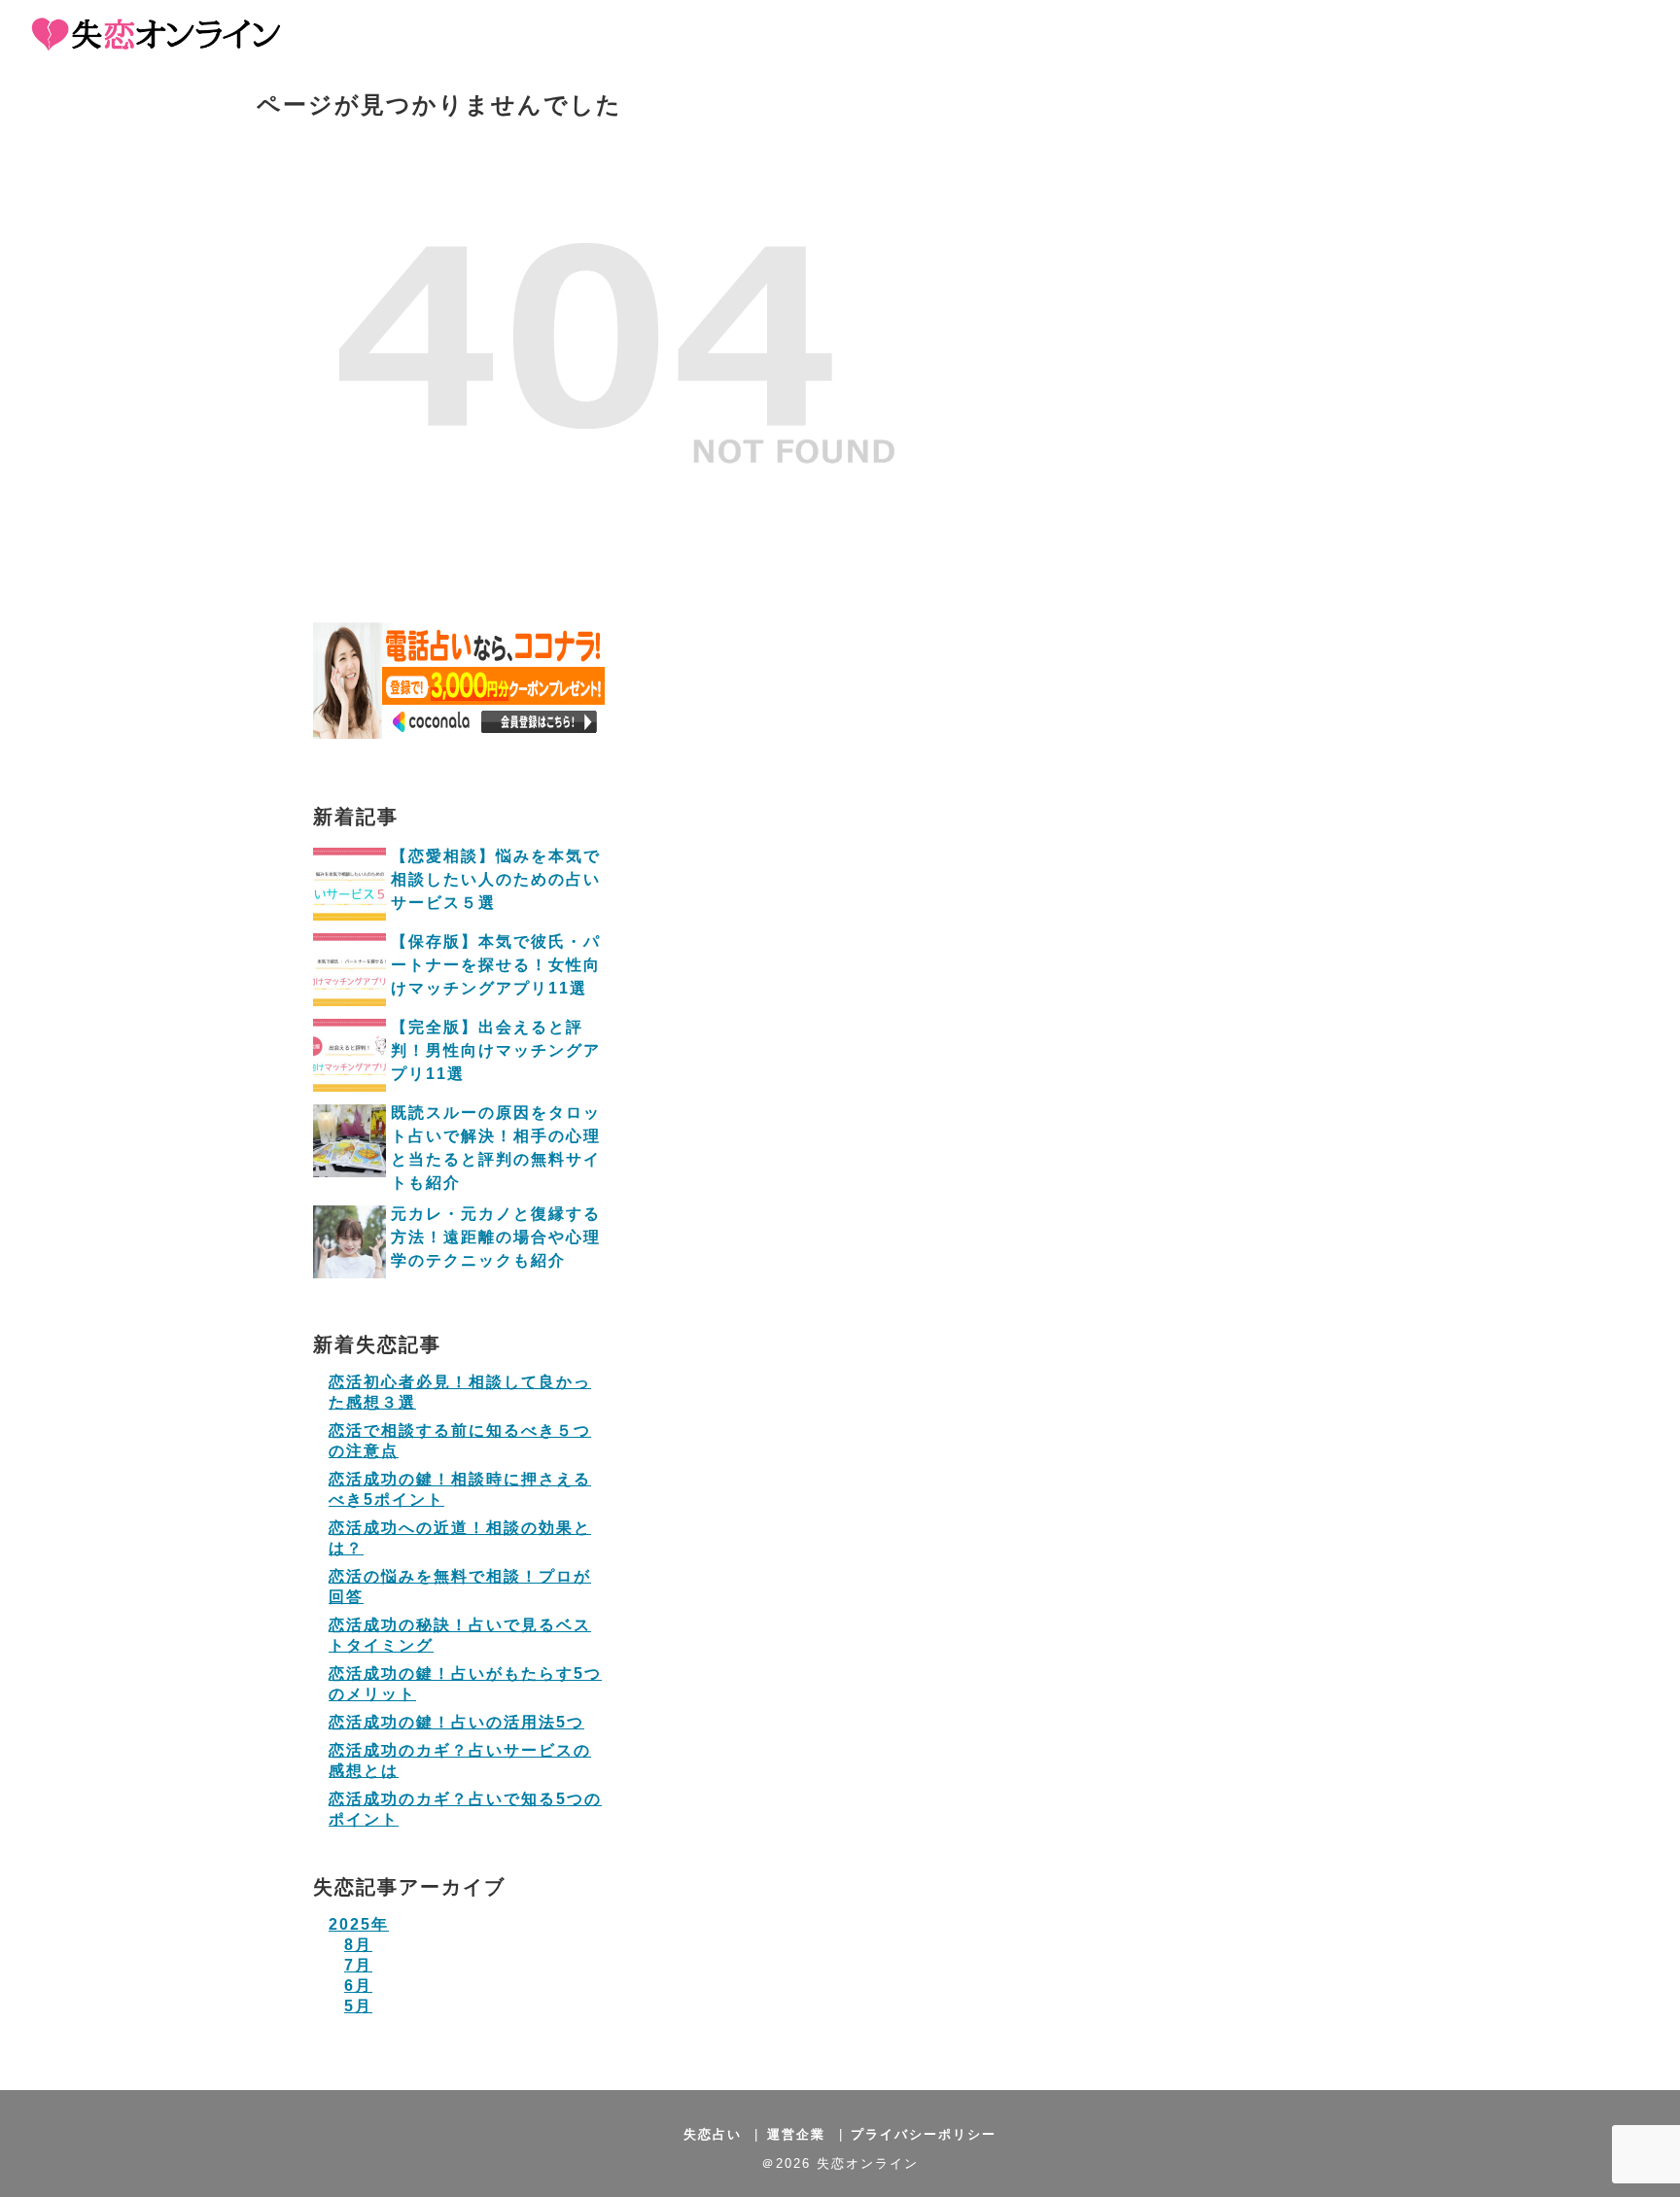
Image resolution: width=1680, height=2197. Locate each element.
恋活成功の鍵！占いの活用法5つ (456, 1722)
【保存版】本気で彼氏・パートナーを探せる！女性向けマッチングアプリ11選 (496, 965)
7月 (358, 1965)
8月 (358, 1945)
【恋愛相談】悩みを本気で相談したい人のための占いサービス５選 (496, 879)
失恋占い (713, 2134)
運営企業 (796, 2134)
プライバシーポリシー (924, 2134)
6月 (358, 1986)
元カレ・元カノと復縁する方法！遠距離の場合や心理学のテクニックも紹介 (496, 1237)
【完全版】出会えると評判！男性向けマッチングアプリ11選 (496, 1050)
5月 (358, 2006)
